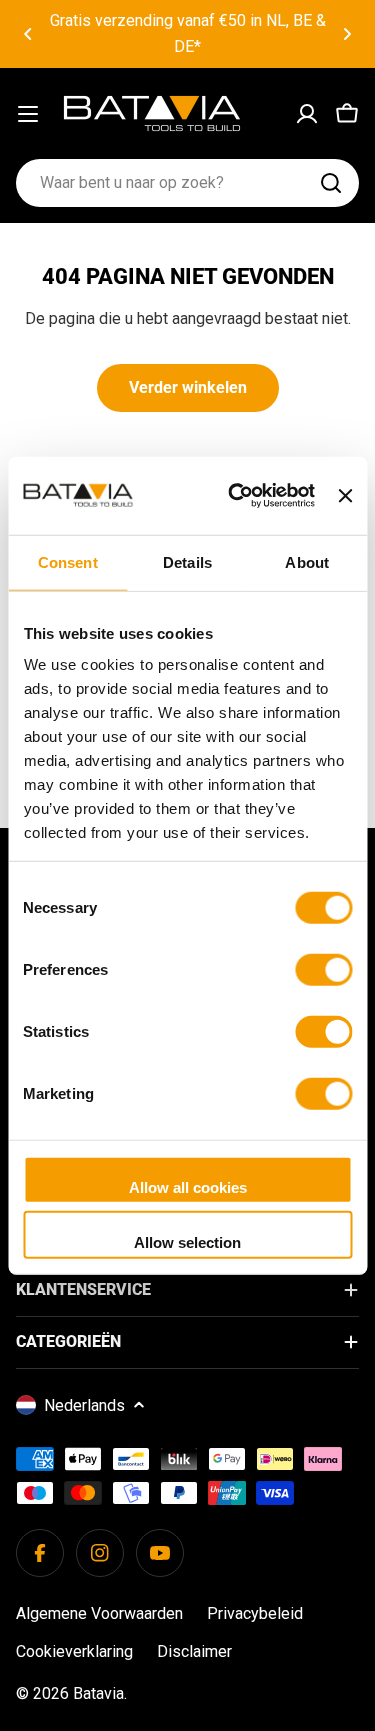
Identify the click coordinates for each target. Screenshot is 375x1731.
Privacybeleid (255, 1613)
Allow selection (187, 1242)
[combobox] (187, 183)
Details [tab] (187, 561)
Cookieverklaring (74, 1651)
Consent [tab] (68, 561)
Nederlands (84, 1405)
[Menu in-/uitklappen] (28, 114)
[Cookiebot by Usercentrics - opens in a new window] (235, 496)
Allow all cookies (188, 1186)
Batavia (98, 1693)
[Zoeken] (331, 183)
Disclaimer (194, 1651)
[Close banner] (345, 495)
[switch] (323, 969)
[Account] (307, 114)
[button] (28, 34)
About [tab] (307, 561)
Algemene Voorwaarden (99, 1613)
